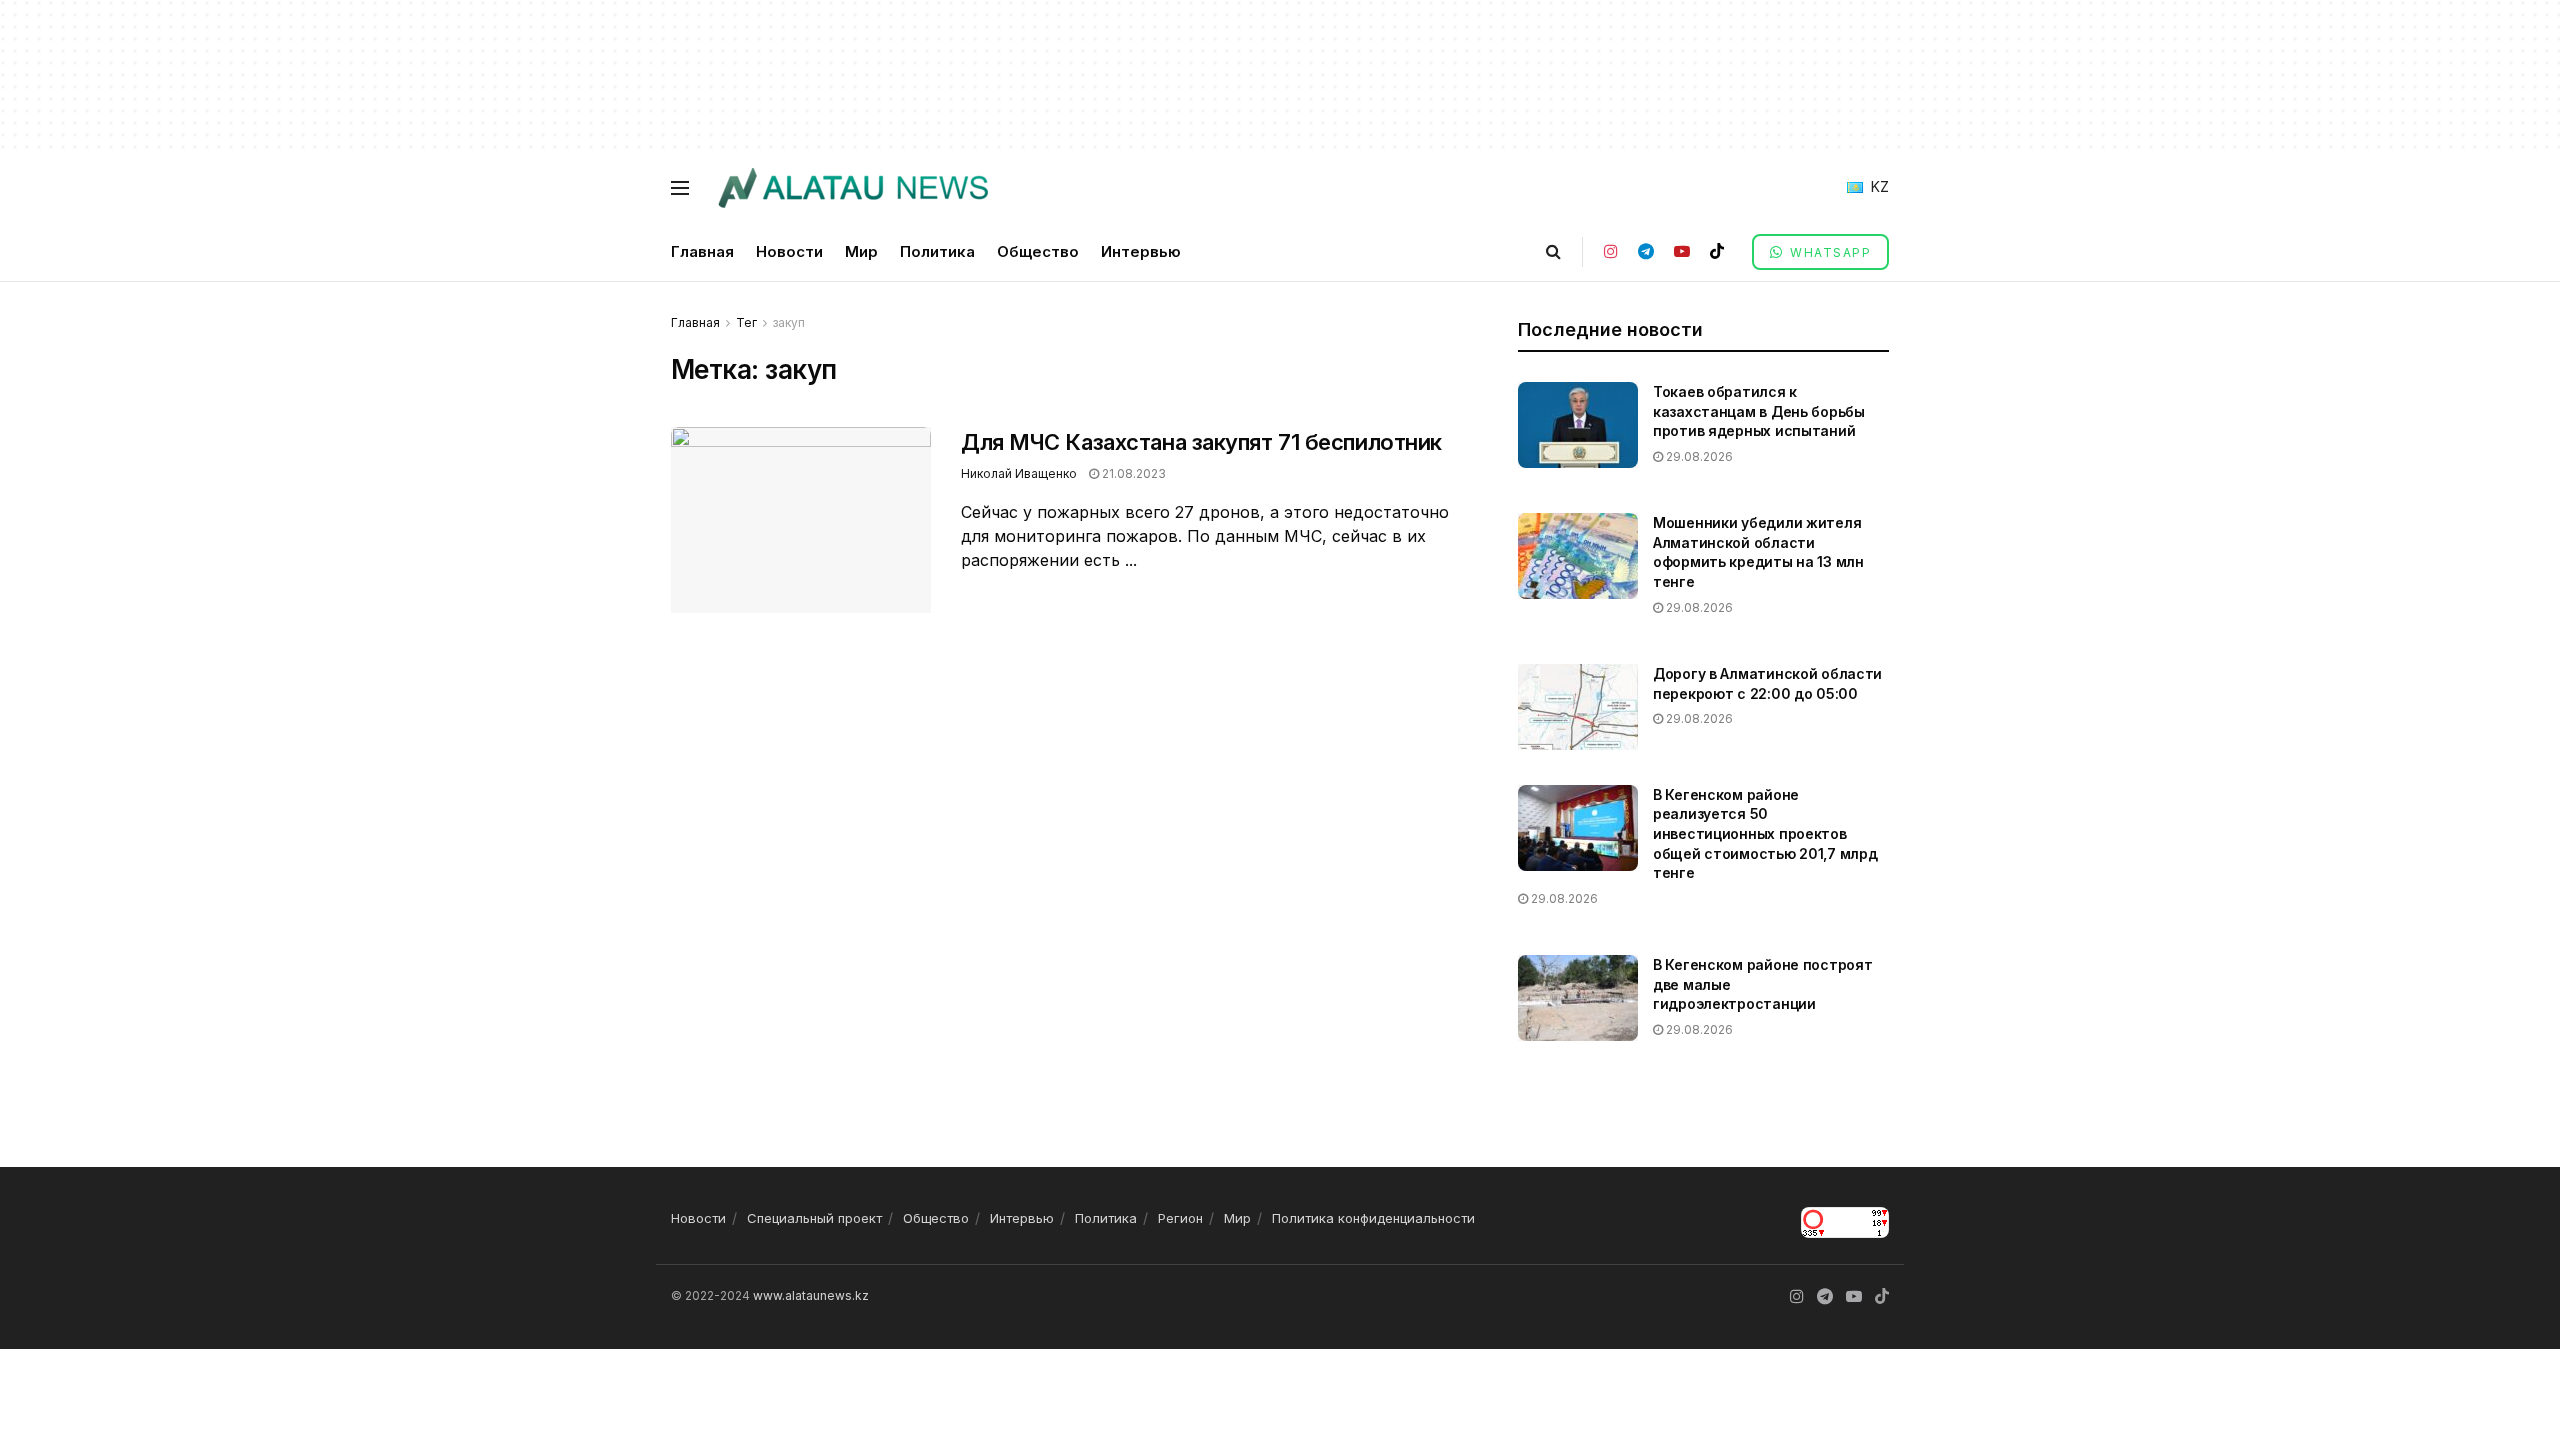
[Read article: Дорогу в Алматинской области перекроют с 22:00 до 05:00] (1578, 707)
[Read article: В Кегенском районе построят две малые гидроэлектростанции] (1578, 998)
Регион (1180, 1218)
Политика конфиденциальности (1373, 1218)
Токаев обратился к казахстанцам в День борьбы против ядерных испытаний (1759, 411)
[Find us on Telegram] (1646, 251)
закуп (789, 322)
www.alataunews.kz (811, 1295)
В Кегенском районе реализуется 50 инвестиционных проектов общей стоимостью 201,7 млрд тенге (1765, 833)
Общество (1038, 251)
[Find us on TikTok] (1717, 251)
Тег (746, 322)
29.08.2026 (1698, 456)
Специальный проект (814, 1218)
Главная (702, 251)
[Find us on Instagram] (1611, 251)
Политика (937, 251)
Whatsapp (1829, 252)
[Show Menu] (680, 188)
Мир (861, 251)
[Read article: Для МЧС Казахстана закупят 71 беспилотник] (801, 520)
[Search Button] (1553, 251)
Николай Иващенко (1019, 473)
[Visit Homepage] (852, 188)
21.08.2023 (1132, 473)
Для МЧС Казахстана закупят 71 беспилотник (1201, 442)
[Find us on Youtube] (1682, 251)
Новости (789, 251)
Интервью (1141, 251)
